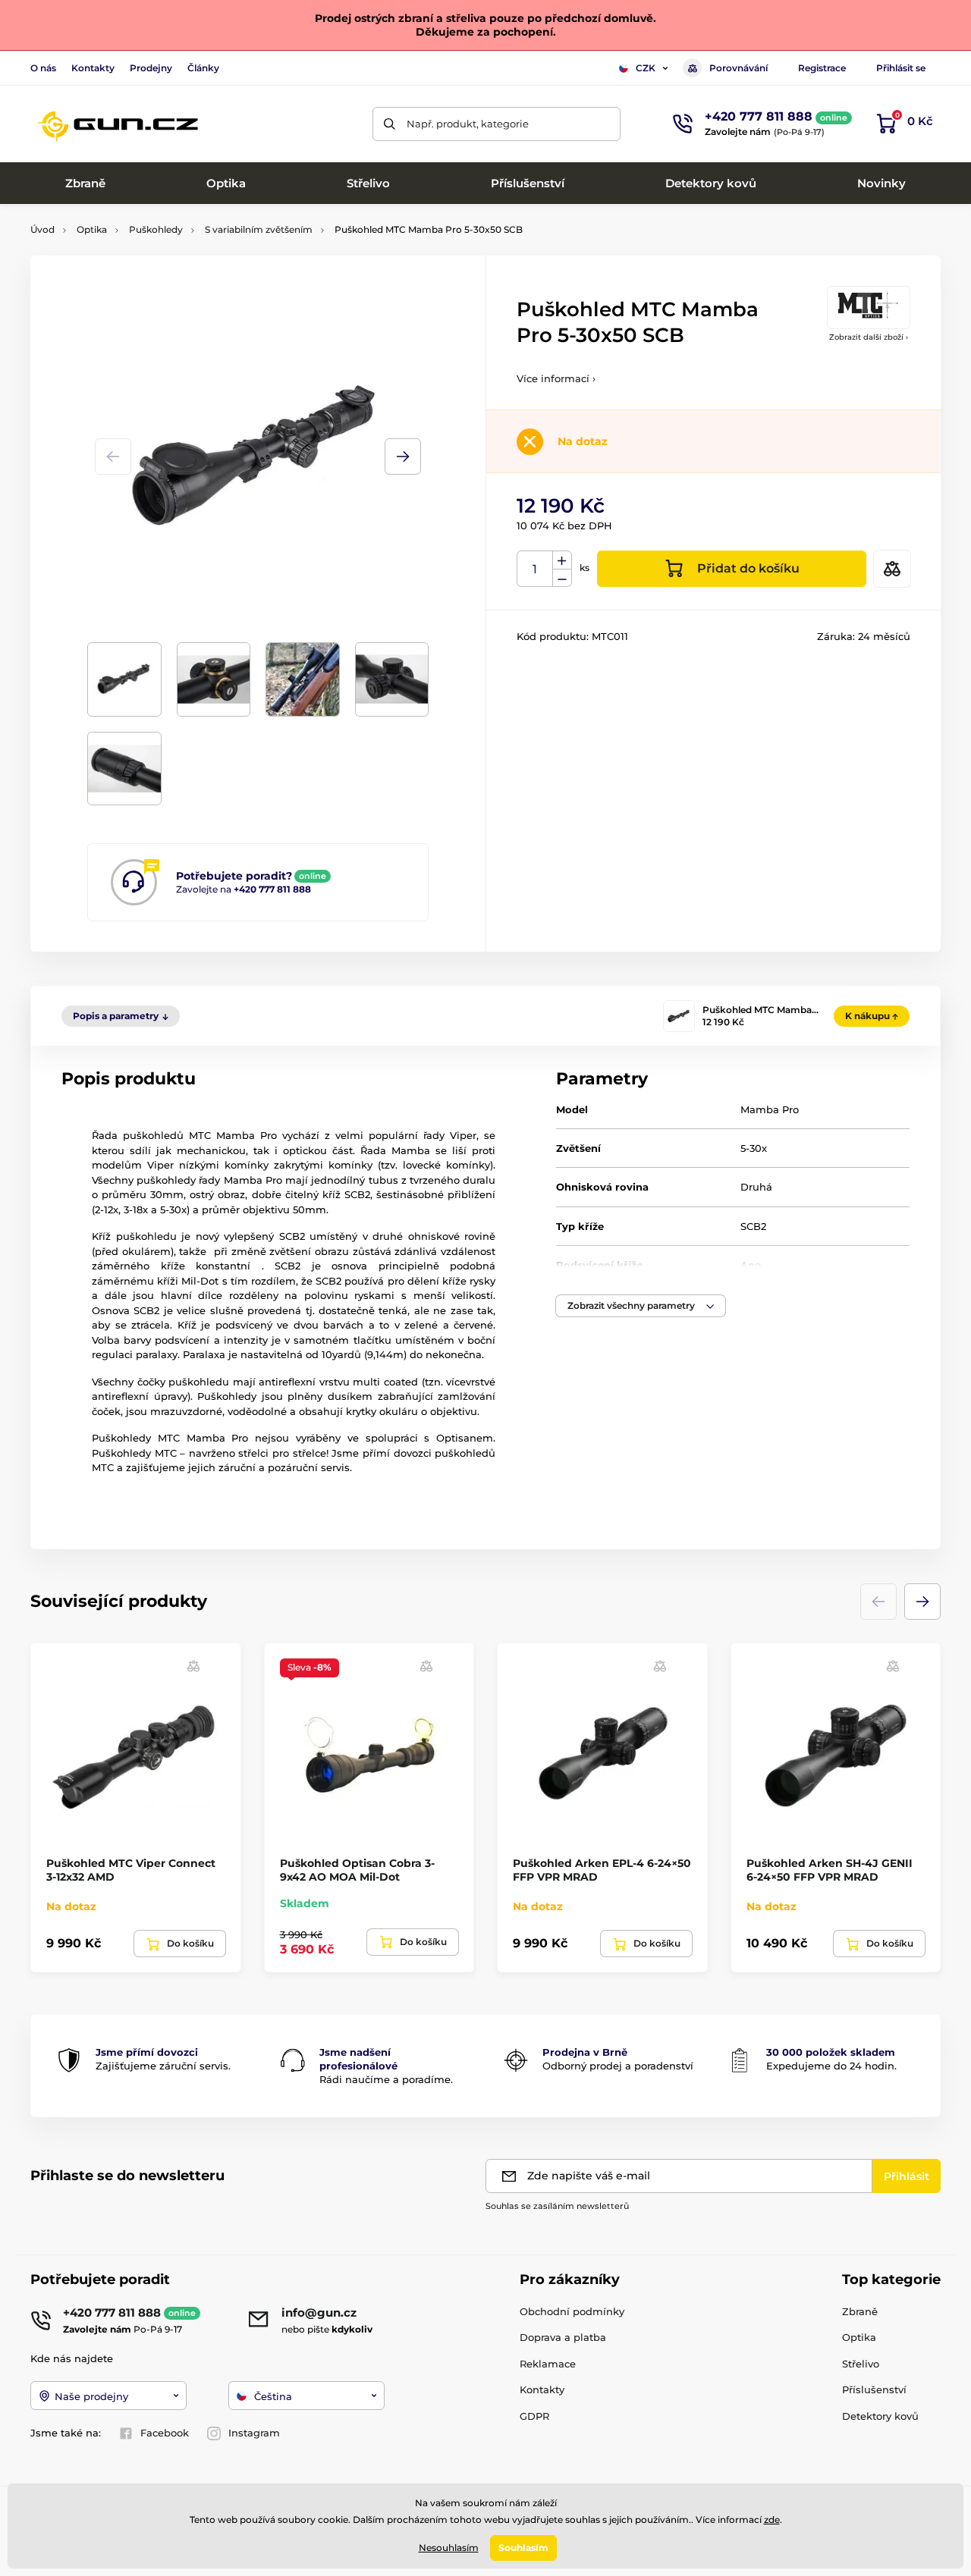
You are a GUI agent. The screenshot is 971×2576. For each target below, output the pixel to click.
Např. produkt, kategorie (468, 124)
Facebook (165, 2433)
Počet (535, 569)
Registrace (822, 68)
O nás (43, 68)
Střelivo (861, 2364)
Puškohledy (156, 229)
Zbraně (860, 2311)
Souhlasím (523, 2548)
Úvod (42, 229)
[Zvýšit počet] (562, 560)
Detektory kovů (880, 2416)
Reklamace (548, 2364)
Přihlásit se (901, 68)
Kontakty (93, 68)
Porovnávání (738, 68)
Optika (92, 229)
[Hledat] (390, 124)
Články (203, 68)
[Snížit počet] (562, 578)
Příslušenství (874, 2389)
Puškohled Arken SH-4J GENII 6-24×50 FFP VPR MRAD (830, 1870)
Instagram (254, 2433)
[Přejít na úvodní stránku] (118, 124)
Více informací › (556, 378)
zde (772, 2520)
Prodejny (151, 68)
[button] (403, 457)
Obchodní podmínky (572, 2311)
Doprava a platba (563, 2337)
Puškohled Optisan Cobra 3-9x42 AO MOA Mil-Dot (357, 1870)
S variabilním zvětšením (259, 229)
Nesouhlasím (449, 2548)
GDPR (534, 2416)
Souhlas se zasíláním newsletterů (557, 2206)
